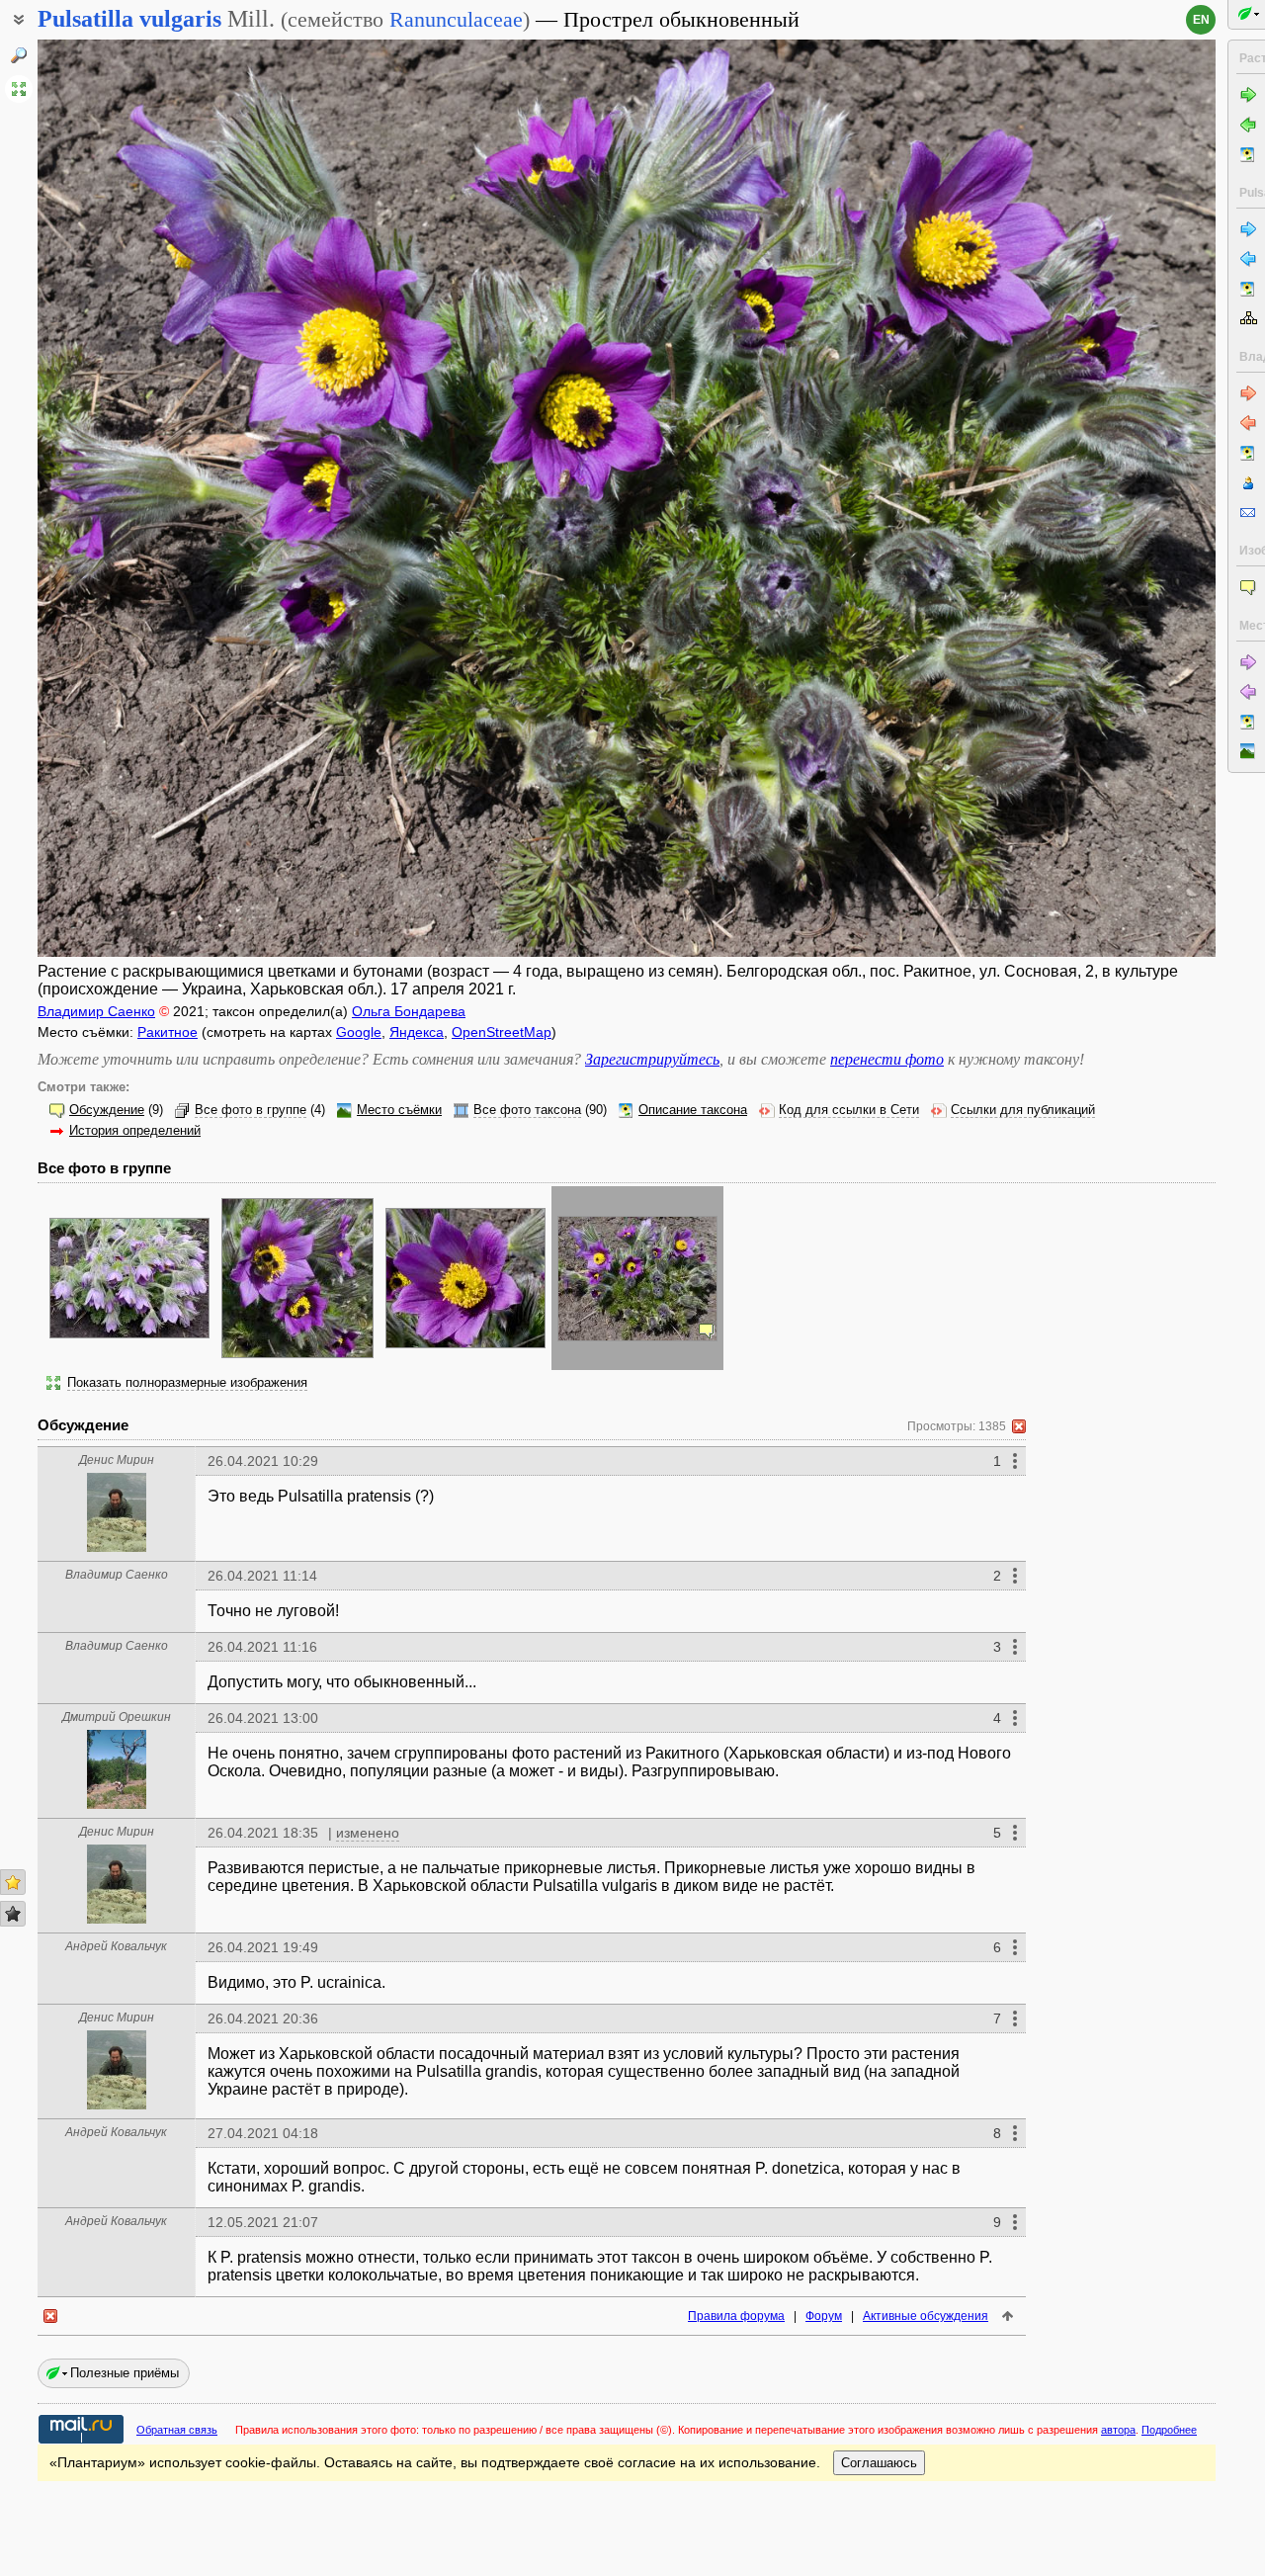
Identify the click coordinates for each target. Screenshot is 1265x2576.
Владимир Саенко (96, 1011)
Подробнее (1169, 2430)
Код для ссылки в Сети (849, 1110)
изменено (368, 1833)
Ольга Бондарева (409, 1011)
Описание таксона (693, 1110)
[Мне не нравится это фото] (13, 1914)
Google (359, 1032)
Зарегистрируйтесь (652, 1059)
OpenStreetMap (502, 1032)
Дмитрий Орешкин (117, 1717)
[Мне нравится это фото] (13, 1882)
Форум (824, 2316)
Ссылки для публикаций (1023, 1110)
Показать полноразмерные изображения (187, 1383)
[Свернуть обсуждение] (1019, 1426)
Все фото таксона (527, 1110)
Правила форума (736, 2316)
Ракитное (168, 1032)
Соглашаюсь (879, 2463)
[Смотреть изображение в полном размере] (19, 89)
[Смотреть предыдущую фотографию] (160, 498)
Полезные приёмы (125, 2373)
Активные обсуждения (926, 2316)
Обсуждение (107, 1110)
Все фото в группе (251, 1110)
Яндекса (417, 1032)
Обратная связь (177, 2430)
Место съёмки (399, 1110)
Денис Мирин (117, 1460)
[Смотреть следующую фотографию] (1093, 498)
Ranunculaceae (456, 19)
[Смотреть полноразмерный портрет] (117, 1546)
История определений (135, 1131)
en (1201, 20)
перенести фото (887, 1059)
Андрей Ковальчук (116, 1946)
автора (1118, 2430)
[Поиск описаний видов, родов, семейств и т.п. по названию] (19, 55)
